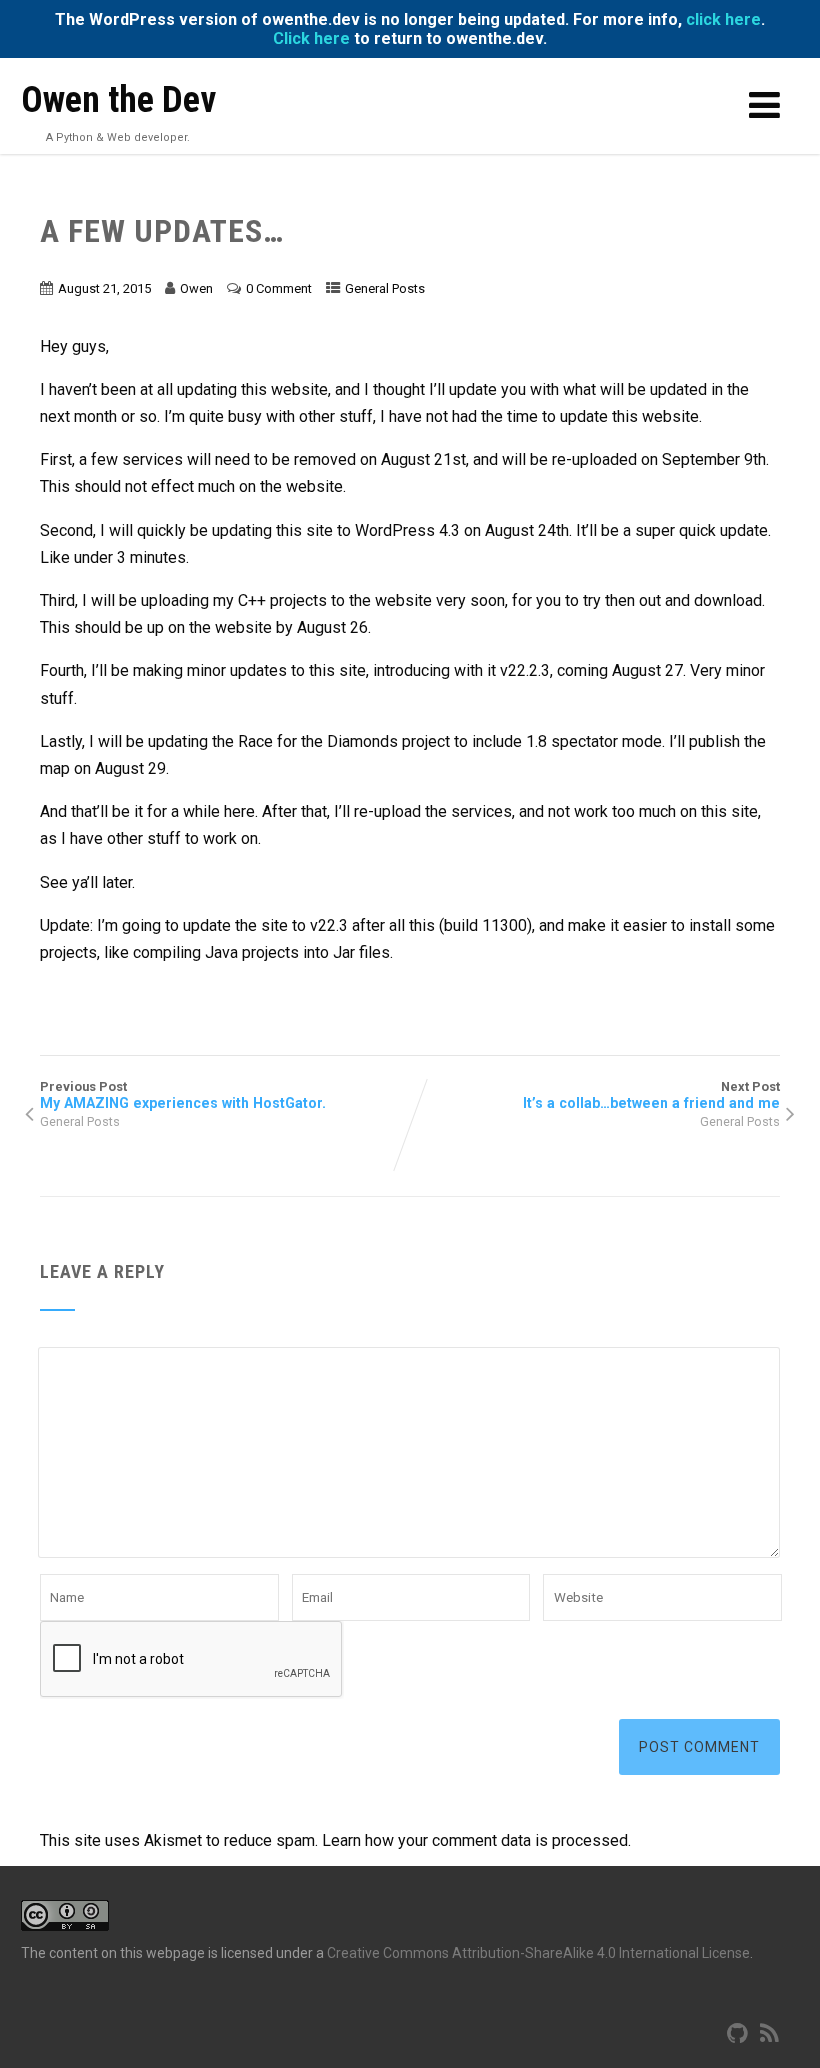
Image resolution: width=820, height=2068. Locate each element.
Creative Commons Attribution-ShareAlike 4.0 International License (538, 1953)
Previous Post (183, 1095)
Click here (311, 38)
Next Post (651, 1095)
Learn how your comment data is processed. (476, 1840)
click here (723, 19)
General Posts (385, 288)
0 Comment (279, 288)
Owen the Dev (118, 100)
